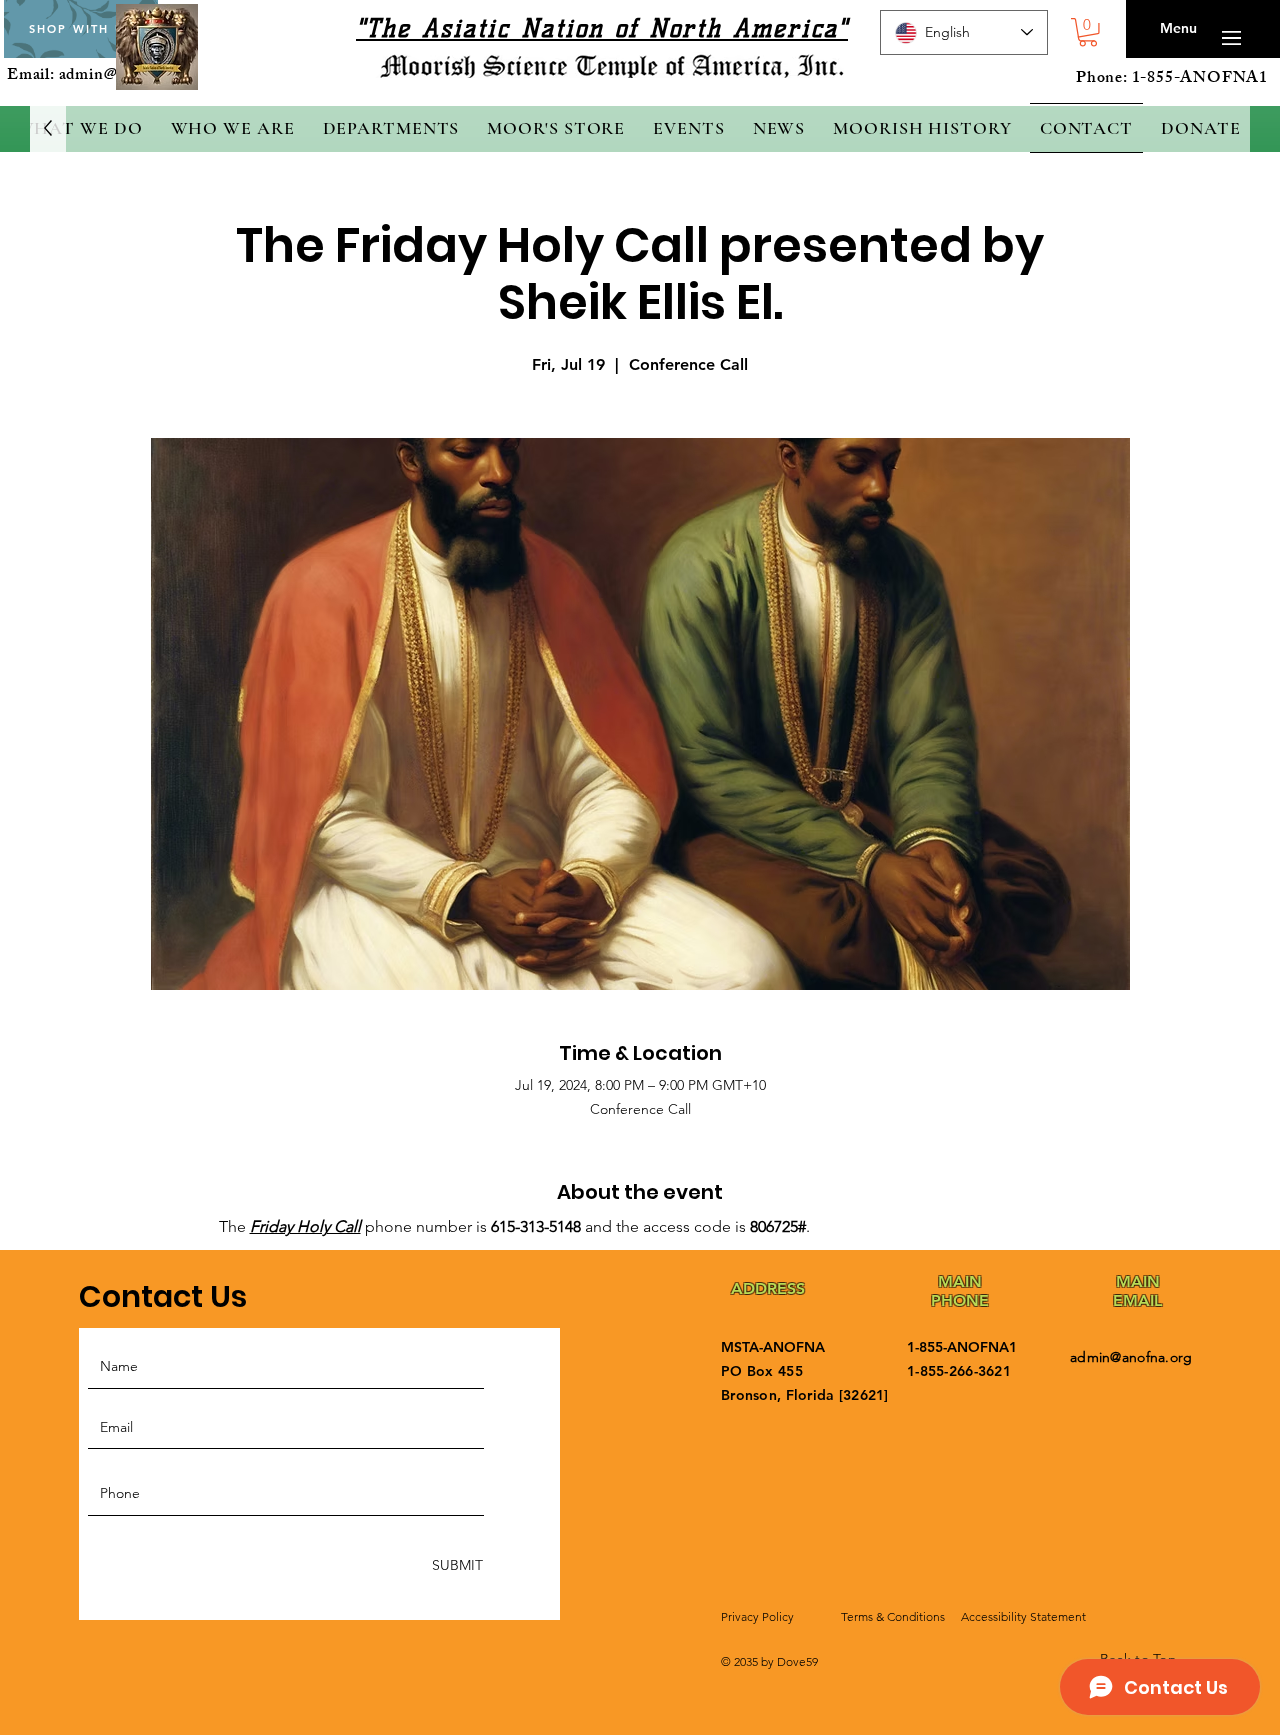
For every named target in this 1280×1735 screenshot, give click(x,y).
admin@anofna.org (1131, 1357)
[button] (1088, 32)
